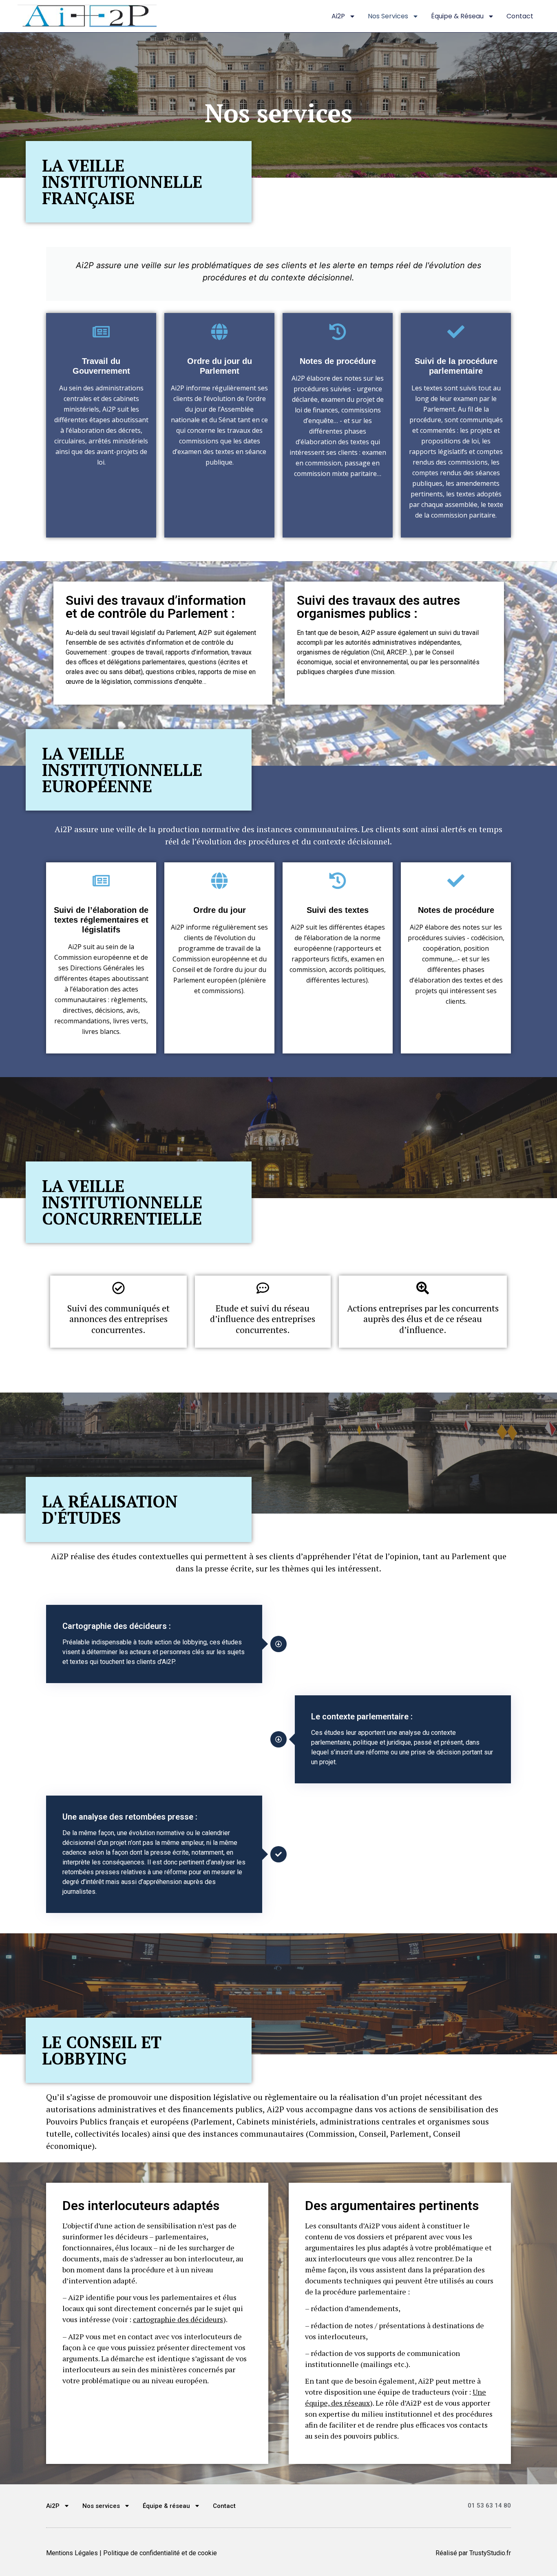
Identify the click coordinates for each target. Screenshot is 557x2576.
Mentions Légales (72, 2553)
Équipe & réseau (457, 16)
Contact (520, 16)
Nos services (388, 16)
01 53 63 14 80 (489, 2505)
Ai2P (338, 16)
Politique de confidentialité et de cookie (160, 2553)
